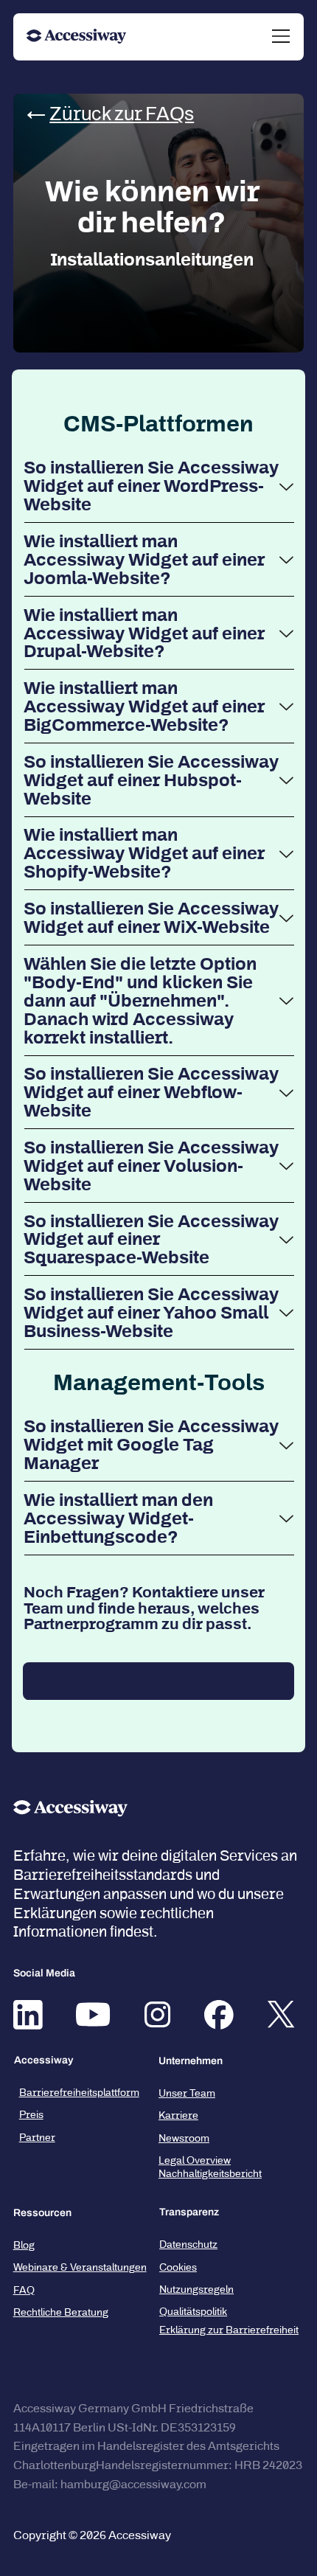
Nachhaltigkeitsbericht (210, 2174)
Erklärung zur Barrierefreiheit (229, 2330)
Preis (31, 2115)
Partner (37, 2138)
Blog (24, 2245)
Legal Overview (195, 2160)
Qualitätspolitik (193, 2312)
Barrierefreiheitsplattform (79, 2093)
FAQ (24, 2290)
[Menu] (282, 36)
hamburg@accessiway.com (133, 2484)
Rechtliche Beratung (61, 2312)
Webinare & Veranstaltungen (80, 2267)
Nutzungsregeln (196, 2289)
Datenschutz (188, 2245)
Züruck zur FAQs (122, 114)
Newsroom (184, 2138)
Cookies (178, 2267)
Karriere (178, 2115)
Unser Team (187, 2093)
